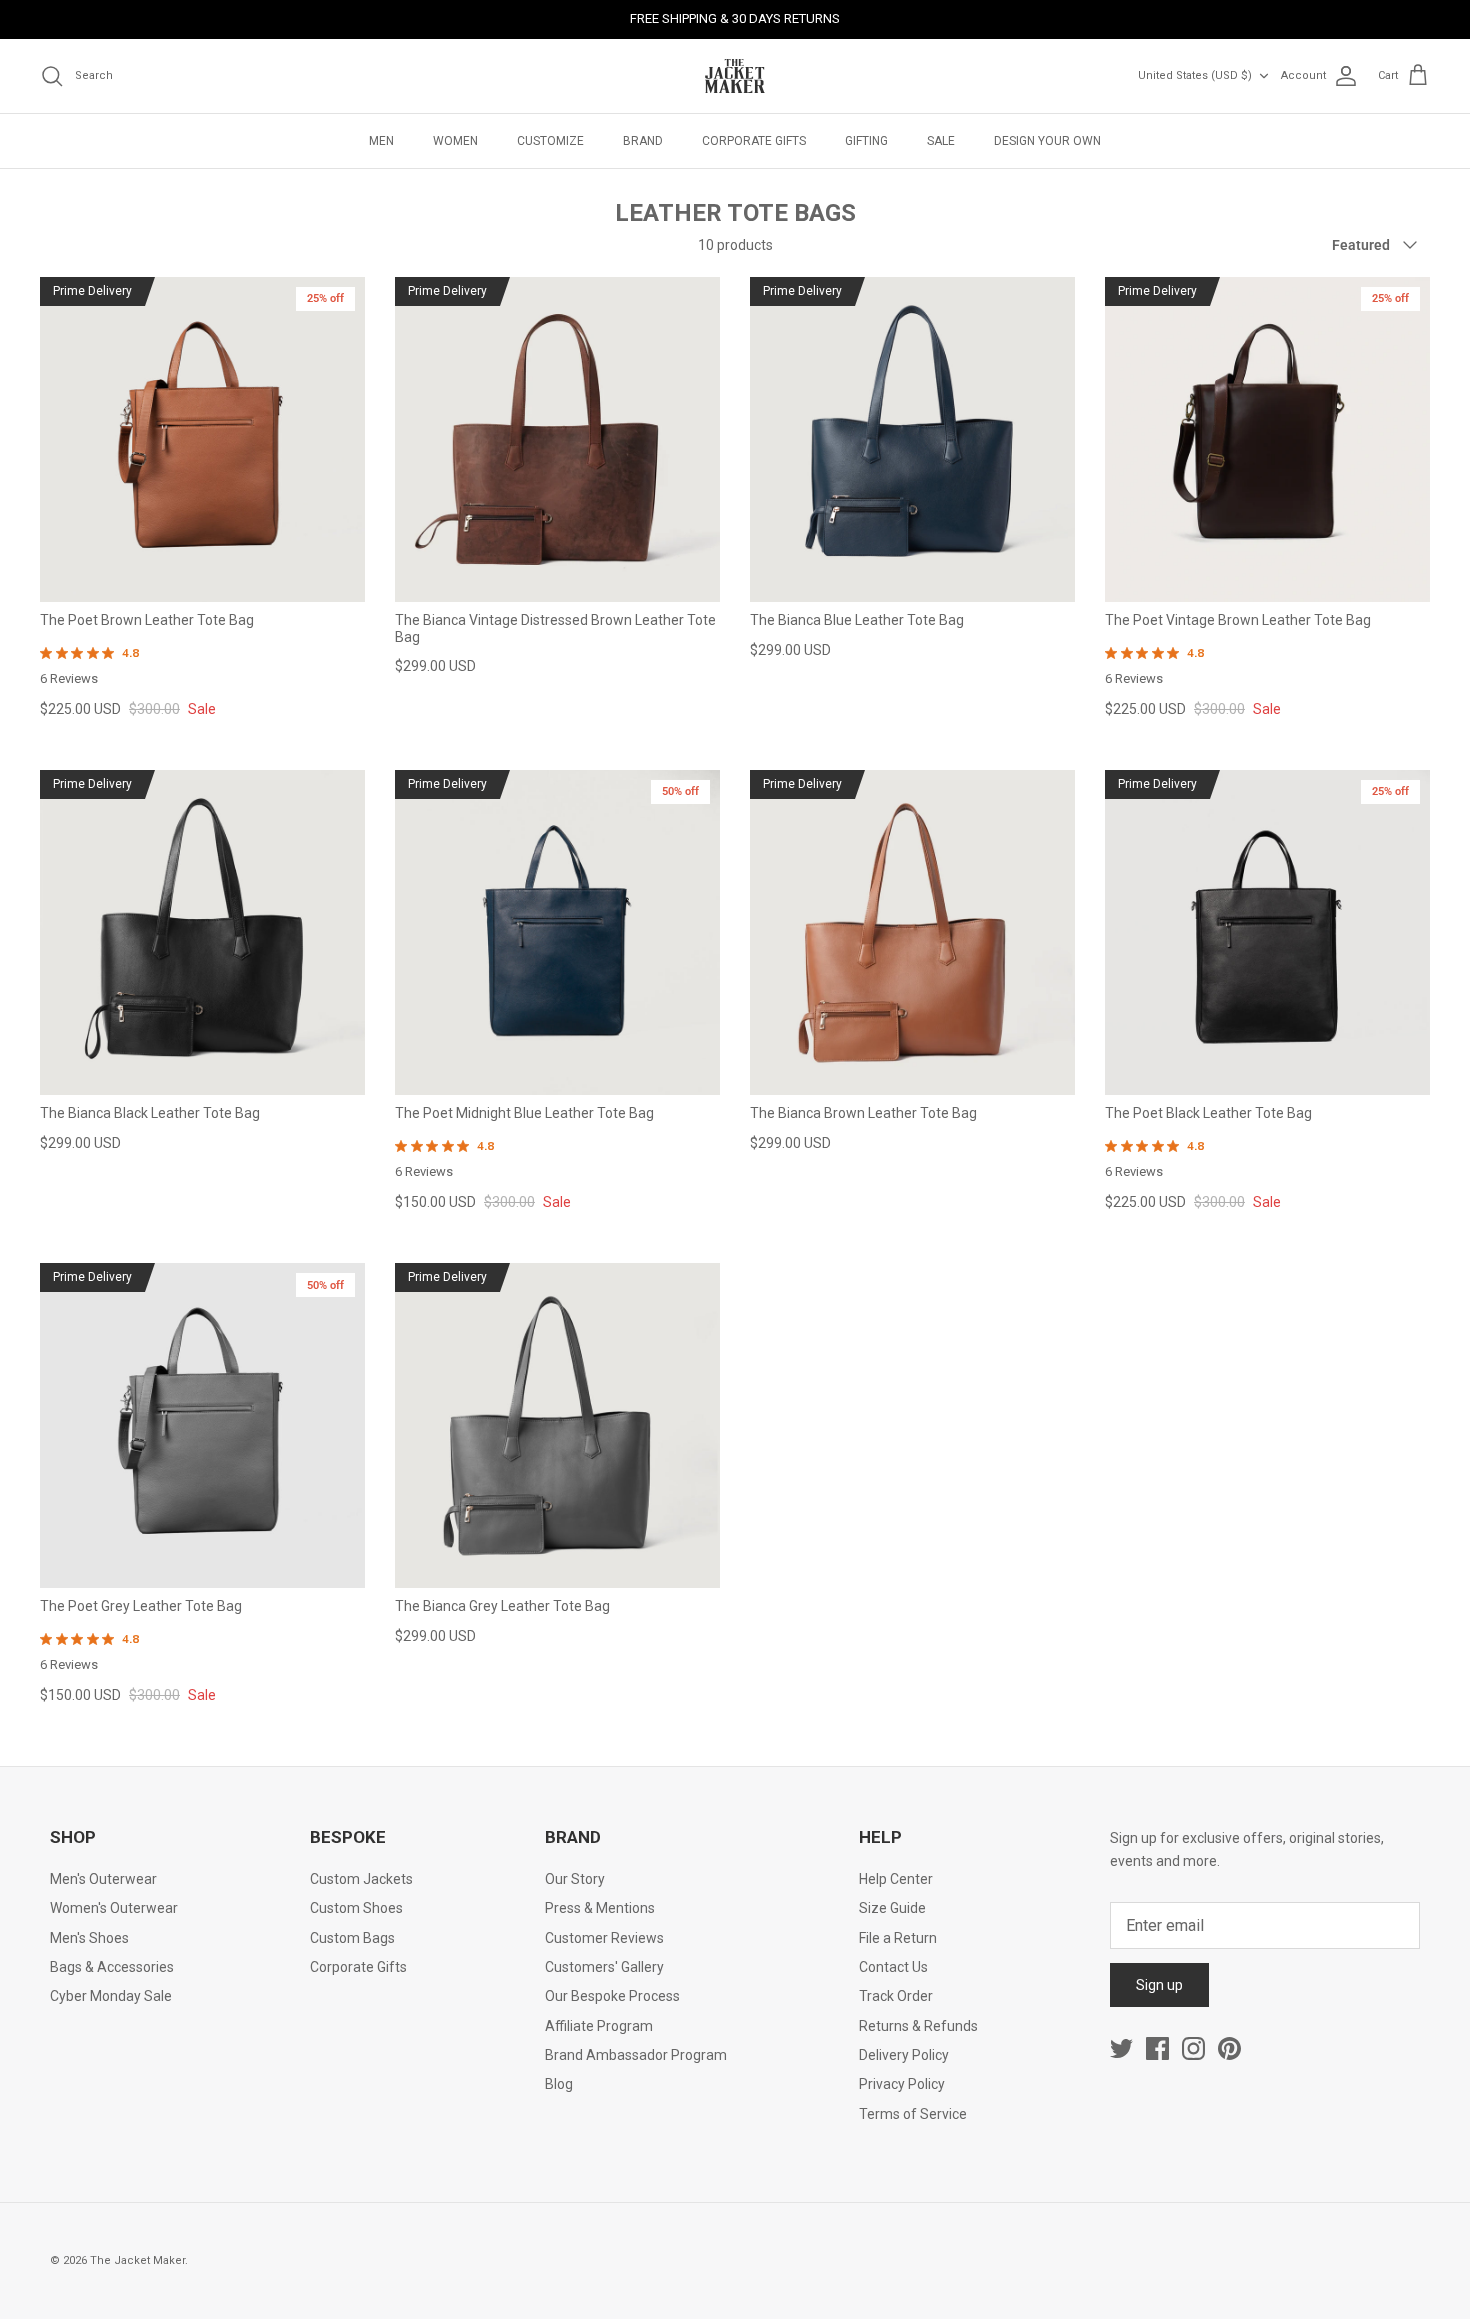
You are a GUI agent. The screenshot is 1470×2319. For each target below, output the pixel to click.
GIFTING (866, 141)
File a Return (898, 1938)
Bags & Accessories (112, 1967)
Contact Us (893, 1967)
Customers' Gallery (604, 1967)
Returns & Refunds (918, 2026)
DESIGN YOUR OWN (1047, 141)
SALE (941, 141)
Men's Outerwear (103, 1879)
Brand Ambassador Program (636, 2055)
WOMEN (455, 141)
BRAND (643, 141)
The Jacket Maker (137, 2260)
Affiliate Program (599, 2026)
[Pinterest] (1229, 2048)
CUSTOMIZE (550, 141)
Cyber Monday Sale (111, 1996)
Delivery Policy (904, 2055)
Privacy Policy (902, 2084)
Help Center (896, 1879)
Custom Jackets (361, 1879)
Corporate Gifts (358, 1967)
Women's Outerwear (114, 1908)
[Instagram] (1193, 2048)
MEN (381, 141)
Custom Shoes (356, 1908)
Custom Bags (352, 1938)
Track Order (896, 1996)
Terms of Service (913, 2114)
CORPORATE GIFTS (754, 141)
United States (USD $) (1195, 75)
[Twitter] (1121, 2048)
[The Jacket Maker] (735, 76)
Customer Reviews (604, 1938)
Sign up (1159, 1985)
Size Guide (892, 1908)
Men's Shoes (89, 1938)
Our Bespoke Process (612, 1996)
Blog (559, 2084)
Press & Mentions (600, 1908)
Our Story (575, 1879)
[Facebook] (1157, 2048)
